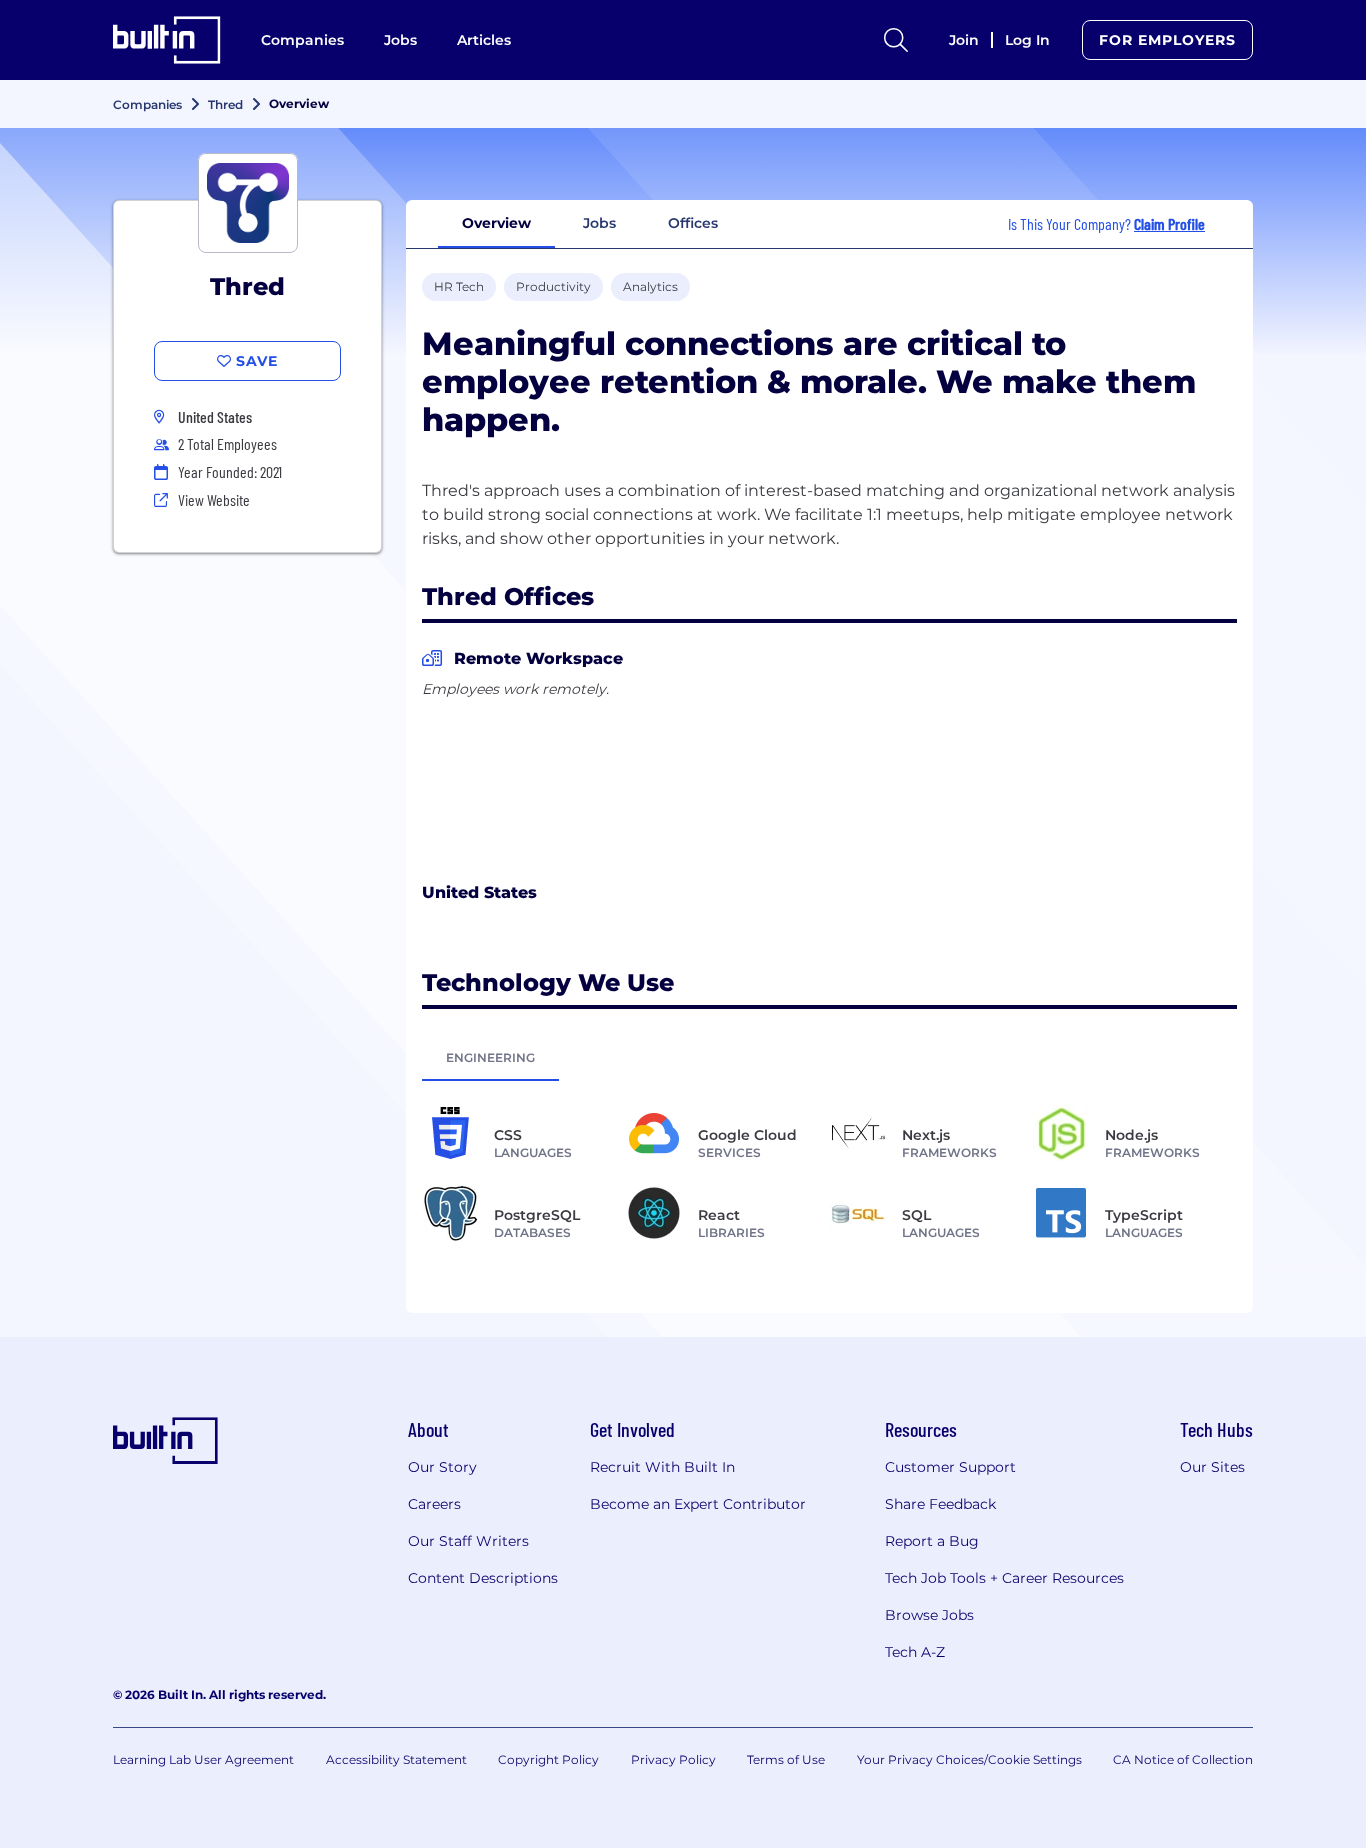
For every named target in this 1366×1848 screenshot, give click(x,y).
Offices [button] (693, 223)
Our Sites (1212, 1467)
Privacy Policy (673, 1759)
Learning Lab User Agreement (203, 1759)
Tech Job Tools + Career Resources (1004, 1578)
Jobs (400, 40)
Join (964, 40)
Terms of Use (786, 1759)
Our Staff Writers (468, 1541)
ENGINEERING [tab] (490, 1057)
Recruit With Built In (662, 1467)
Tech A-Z (915, 1652)
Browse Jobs (929, 1615)
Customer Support (950, 1467)
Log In (1027, 40)
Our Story (442, 1467)
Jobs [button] (599, 223)
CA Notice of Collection (1183, 1759)
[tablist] (829, 1057)
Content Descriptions (483, 1578)
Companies (302, 40)
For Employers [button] (1167, 40)
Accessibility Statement (396, 1759)
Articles (484, 40)
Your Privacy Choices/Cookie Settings (969, 1759)
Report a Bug (932, 1541)
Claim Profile (1169, 223)
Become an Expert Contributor (698, 1504)
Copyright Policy (548, 1759)
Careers (434, 1504)
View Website (214, 499)
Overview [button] (496, 223)
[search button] (896, 40)
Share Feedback (940, 1504)
